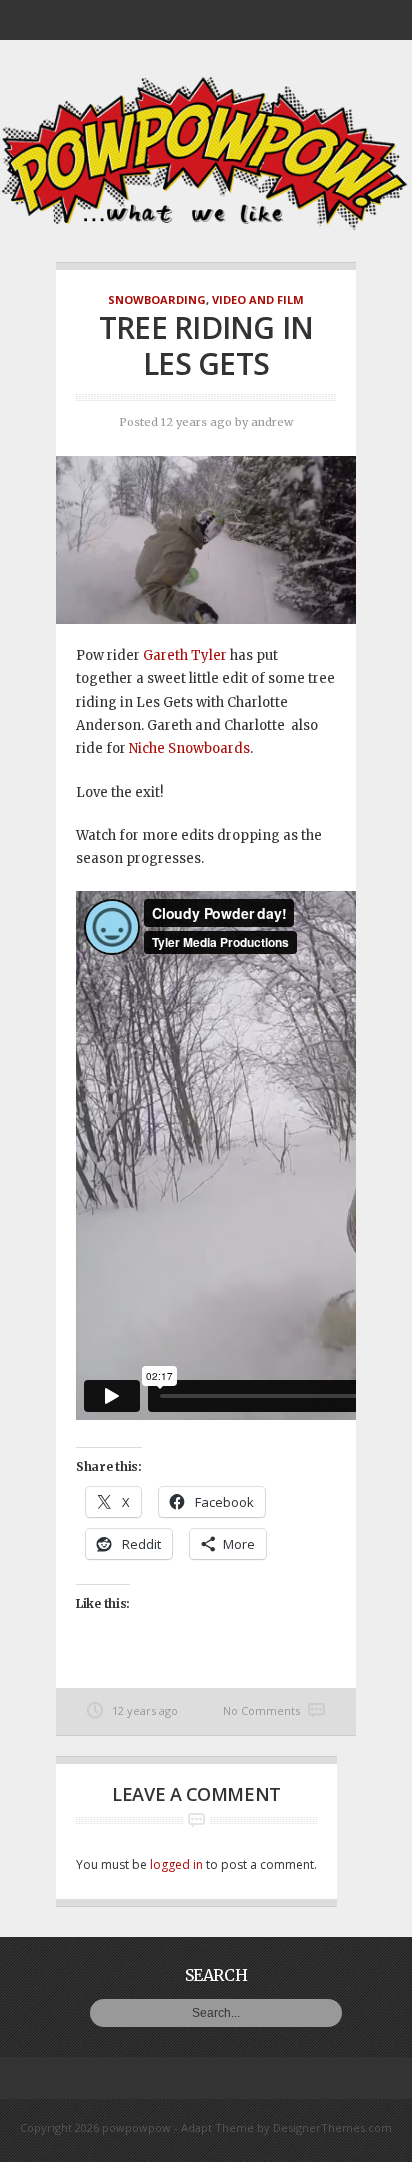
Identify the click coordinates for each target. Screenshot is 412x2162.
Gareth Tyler (185, 655)
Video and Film (258, 299)
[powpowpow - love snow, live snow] (206, 225)
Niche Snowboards (189, 748)
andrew (272, 422)
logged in (176, 1864)
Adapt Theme (217, 2127)
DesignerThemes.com (332, 2127)
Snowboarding (157, 299)
